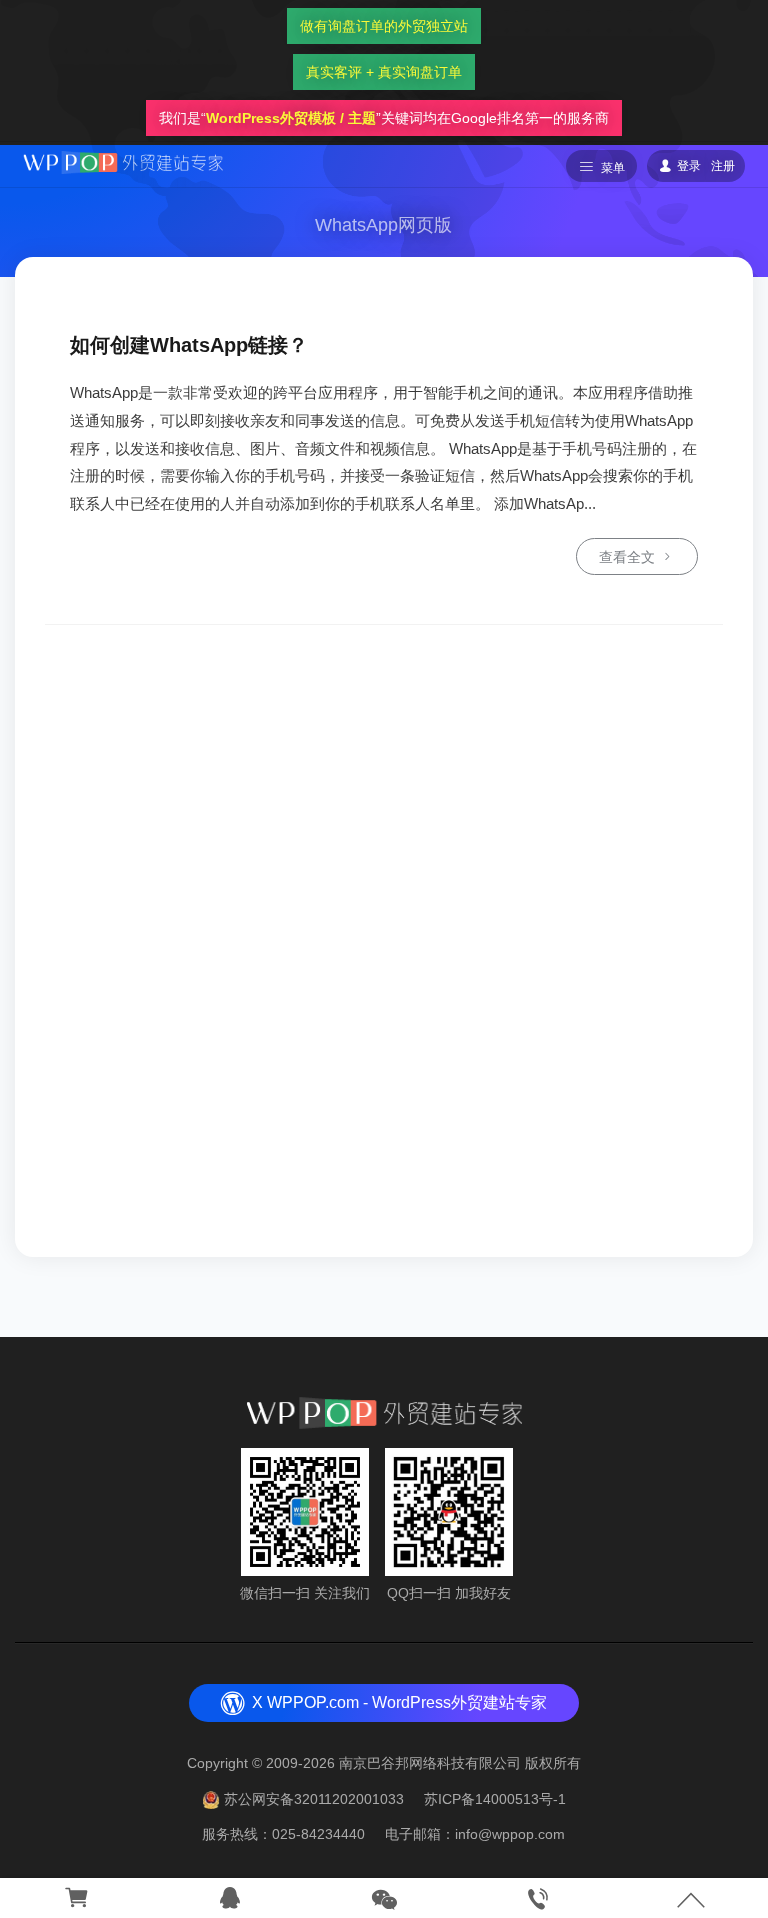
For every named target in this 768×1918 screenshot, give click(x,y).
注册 (723, 166)
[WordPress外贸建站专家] (123, 161)
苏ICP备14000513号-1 (495, 1799)
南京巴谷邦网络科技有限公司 (430, 1763)
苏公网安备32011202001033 (314, 1799)
